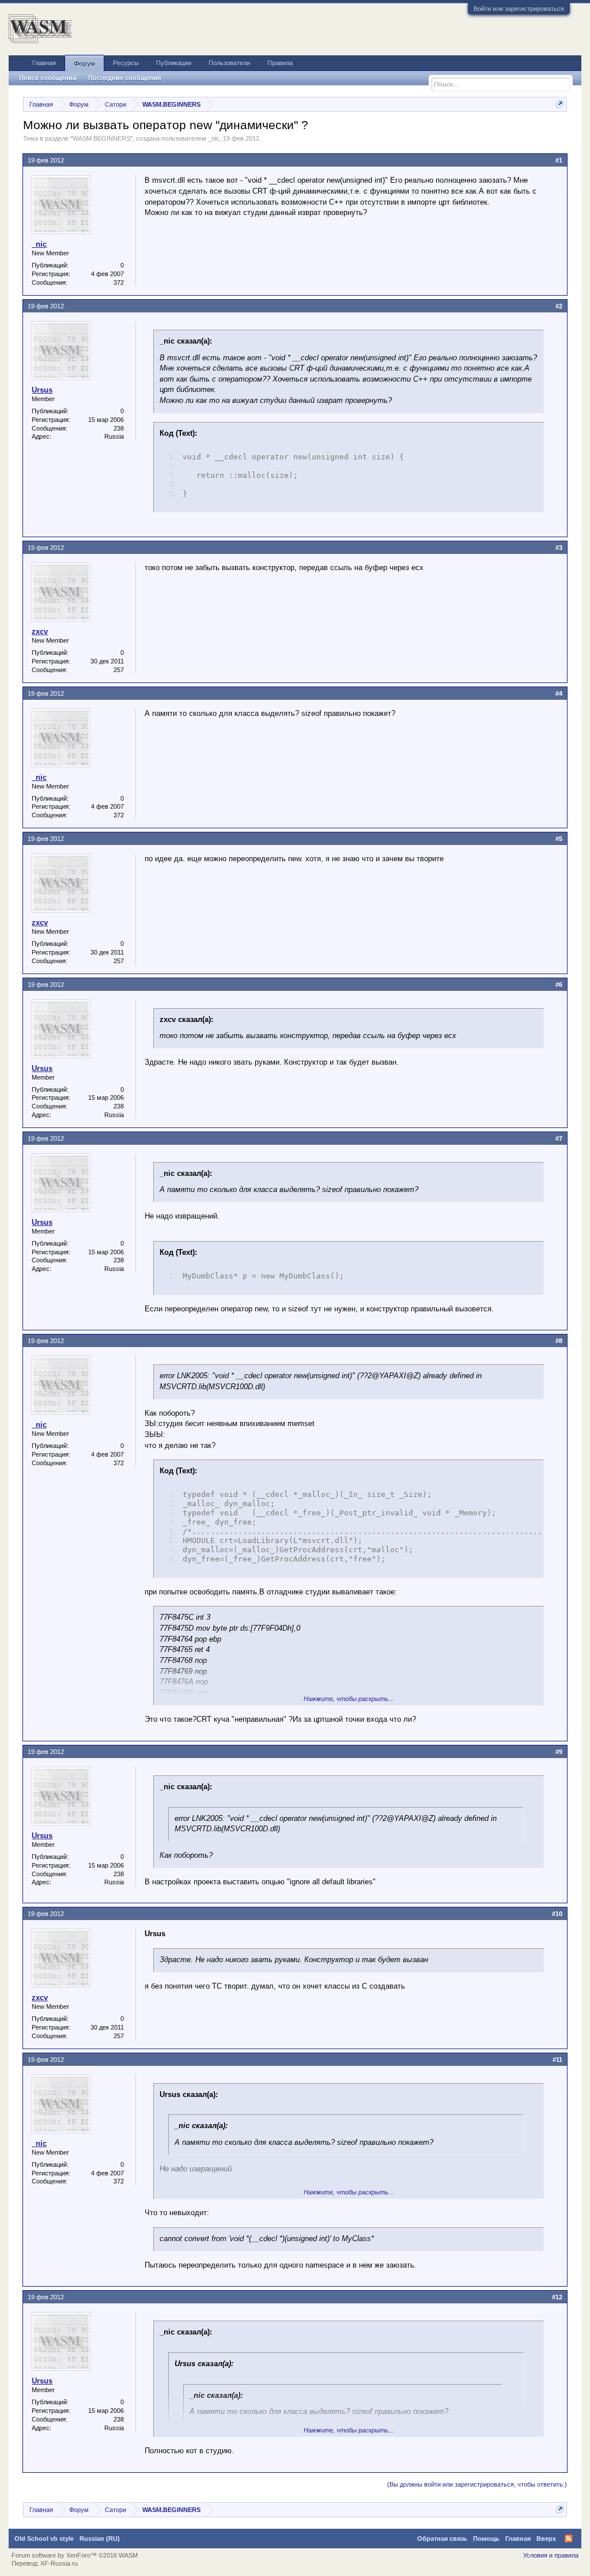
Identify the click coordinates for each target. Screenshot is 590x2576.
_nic (214, 138)
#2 (559, 306)
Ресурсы (126, 63)
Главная (44, 63)
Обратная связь (442, 2539)
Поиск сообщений (48, 78)
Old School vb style (44, 2539)
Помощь (486, 2539)
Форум (84, 63)
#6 (559, 985)
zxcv (40, 631)
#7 (559, 1138)
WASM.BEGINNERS (101, 138)
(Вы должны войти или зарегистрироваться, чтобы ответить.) (477, 2484)
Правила (280, 63)
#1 (559, 160)
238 (119, 428)
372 (119, 282)
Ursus (42, 390)
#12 (557, 2297)
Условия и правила (551, 2555)
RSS (569, 2539)
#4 (559, 693)
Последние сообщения (124, 78)
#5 (559, 839)
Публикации (174, 63)
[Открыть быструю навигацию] (560, 104)
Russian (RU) (100, 2539)
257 (119, 670)
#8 (559, 1341)
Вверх (546, 2539)
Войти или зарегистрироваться (519, 9)
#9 (559, 1752)
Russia (114, 436)
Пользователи (229, 63)
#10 (557, 1914)
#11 (557, 2060)
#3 (559, 548)
